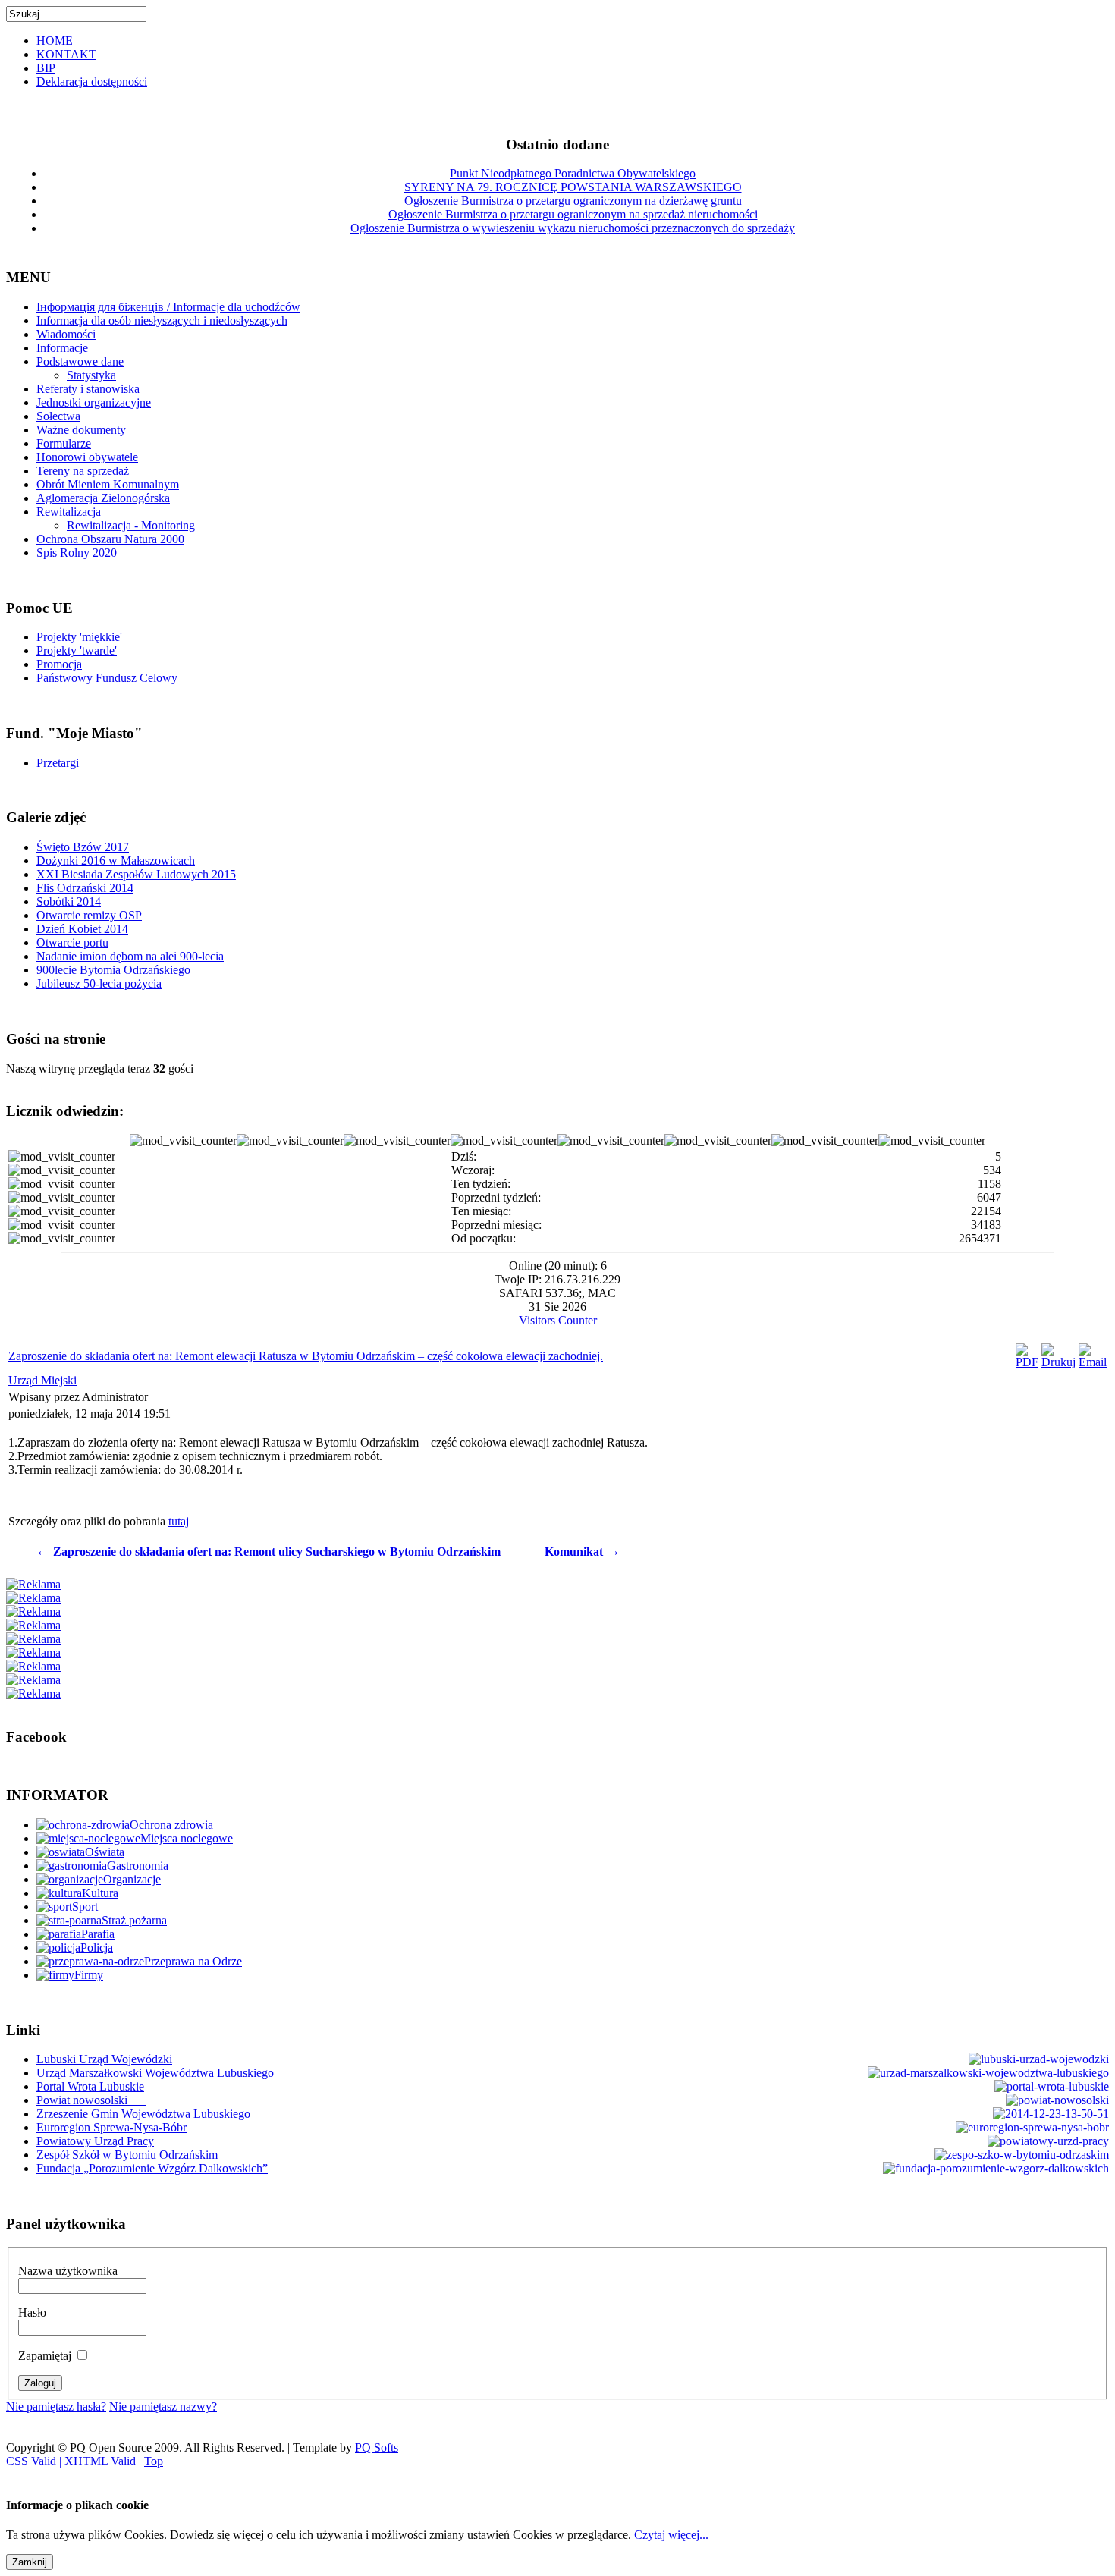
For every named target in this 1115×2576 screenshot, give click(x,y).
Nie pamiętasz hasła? (56, 2406)
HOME (55, 41)
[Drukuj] (1058, 1362)
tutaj (179, 1521)
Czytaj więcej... (671, 2535)
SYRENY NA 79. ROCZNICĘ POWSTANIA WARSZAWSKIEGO (573, 187)
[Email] (1093, 1362)
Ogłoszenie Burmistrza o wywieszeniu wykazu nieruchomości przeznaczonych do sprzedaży (573, 228)
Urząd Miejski (42, 1380)
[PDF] (1027, 1362)
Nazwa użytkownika (68, 2271)
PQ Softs (377, 2447)
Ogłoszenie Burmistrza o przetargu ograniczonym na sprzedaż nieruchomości (573, 214)
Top (154, 2461)
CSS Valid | (35, 2461)
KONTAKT (66, 54)
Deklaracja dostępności (92, 82)
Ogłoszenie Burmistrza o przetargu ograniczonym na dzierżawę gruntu (573, 201)
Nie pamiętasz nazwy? (163, 2406)
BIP (46, 68)
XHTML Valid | (104, 2461)
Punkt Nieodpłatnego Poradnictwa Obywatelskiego (573, 173)
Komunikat (583, 1552)
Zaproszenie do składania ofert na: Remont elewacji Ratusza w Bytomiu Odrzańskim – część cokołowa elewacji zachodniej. (306, 1356)
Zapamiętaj (45, 2356)
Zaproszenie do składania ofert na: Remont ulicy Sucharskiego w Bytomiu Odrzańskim (268, 1552)
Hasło (32, 2312)
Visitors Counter (558, 1320)
